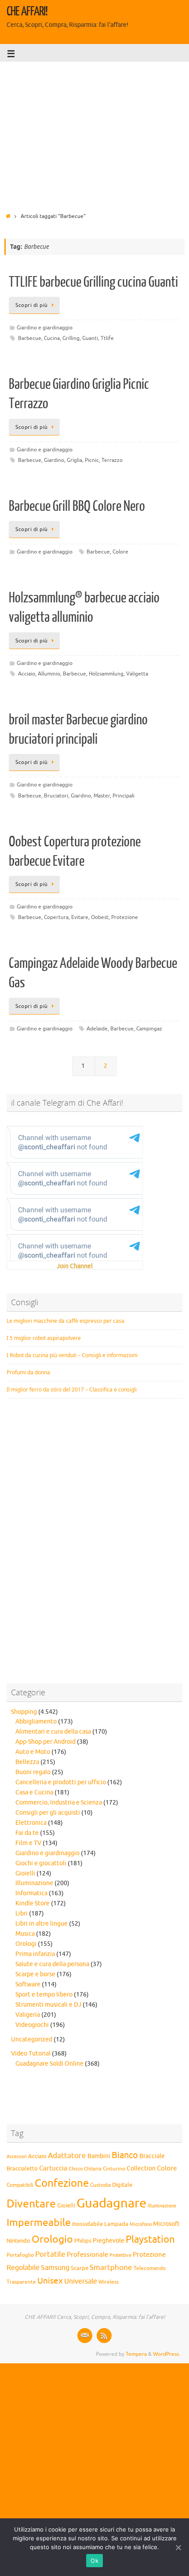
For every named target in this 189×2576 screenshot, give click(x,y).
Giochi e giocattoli (41, 1863)
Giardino (54, 460)
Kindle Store (33, 1903)
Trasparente (21, 2282)
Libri (22, 1914)
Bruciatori (56, 796)
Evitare (80, 917)
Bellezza (27, 1762)
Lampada (116, 2224)
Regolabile (23, 2268)
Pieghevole (109, 2240)
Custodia (100, 2185)
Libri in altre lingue (42, 1924)
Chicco (76, 2169)
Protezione (125, 917)
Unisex (50, 2281)
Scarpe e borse (35, 1974)
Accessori (17, 2157)
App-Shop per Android (45, 1742)
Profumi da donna (28, 1372)
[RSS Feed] (104, 2336)
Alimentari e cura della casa (53, 1732)
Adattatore (67, 2156)
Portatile (50, 2254)
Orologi (26, 1944)
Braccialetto (22, 2169)
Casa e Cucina (34, 1792)
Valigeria (28, 2015)
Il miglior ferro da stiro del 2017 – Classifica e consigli (72, 1389)
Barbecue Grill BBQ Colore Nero (77, 506)
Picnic (92, 460)
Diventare (31, 2204)
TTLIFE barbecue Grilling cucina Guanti (93, 282)
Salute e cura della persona (52, 1964)
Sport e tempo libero (44, 1995)
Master (102, 796)
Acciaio (27, 674)
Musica (25, 1934)
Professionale (87, 2255)
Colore (120, 552)
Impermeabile (39, 2223)
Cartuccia (53, 2168)
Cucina (52, 338)
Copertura (56, 917)
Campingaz (149, 1029)
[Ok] (178, 2547)
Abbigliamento (36, 1722)
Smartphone (111, 2267)
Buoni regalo (33, 1772)
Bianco (125, 2155)
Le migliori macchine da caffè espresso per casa (65, 1321)
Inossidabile (87, 2224)
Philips (83, 2241)
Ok (94, 2561)
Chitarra (93, 2169)
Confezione (62, 2183)
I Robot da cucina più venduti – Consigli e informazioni (72, 1355)
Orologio (52, 2239)
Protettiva (120, 2255)
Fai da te (27, 1833)
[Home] (8, 216)
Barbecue (30, 338)
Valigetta (137, 674)
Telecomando (150, 2268)
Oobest (100, 917)
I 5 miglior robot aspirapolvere (44, 1338)
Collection (141, 2168)
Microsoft (166, 2224)
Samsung (55, 2268)
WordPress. (167, 2354)
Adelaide (97, 1029)
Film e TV (28, 1843)
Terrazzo (112, 460)
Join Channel (75, 1266)
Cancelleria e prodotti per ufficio (61, 1782)
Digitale (122, 2185)
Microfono (141, 2224)
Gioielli (25, 1873)
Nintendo (18, 2241)
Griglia (75, 460)
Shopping (24, 1712)
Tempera (136, 2354)
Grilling (71, 338)
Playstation (150, 2240)
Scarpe (80, 2268)
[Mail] (85, 2336)
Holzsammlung (106, 674)
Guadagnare (111, 2203)
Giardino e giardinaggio (45, 328)
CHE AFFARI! (27, 11)
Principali (124, 796)
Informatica (31, 1893)
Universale (81, 2281)
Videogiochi (32, 2025)
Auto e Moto (33, 1752)
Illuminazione (34, 1883)
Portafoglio (20, 2255)
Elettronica (31, 1823)
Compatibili (20, 2185)
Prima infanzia (35, 1954)
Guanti (90, 338)
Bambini (99, 2156)
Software (28, 1984)
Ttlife (107, 338)
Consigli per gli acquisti (48, 1813)
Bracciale (152, 2156)
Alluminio (49, 674)
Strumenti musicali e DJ (48, 2005)
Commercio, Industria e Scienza (59, 1803)
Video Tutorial (31, 2054)
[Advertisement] (94, 134)
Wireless (109, 2282)
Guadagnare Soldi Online (49, 2064)
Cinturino (114, 2169)
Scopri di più (32, 305)
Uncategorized (32, 2039)
